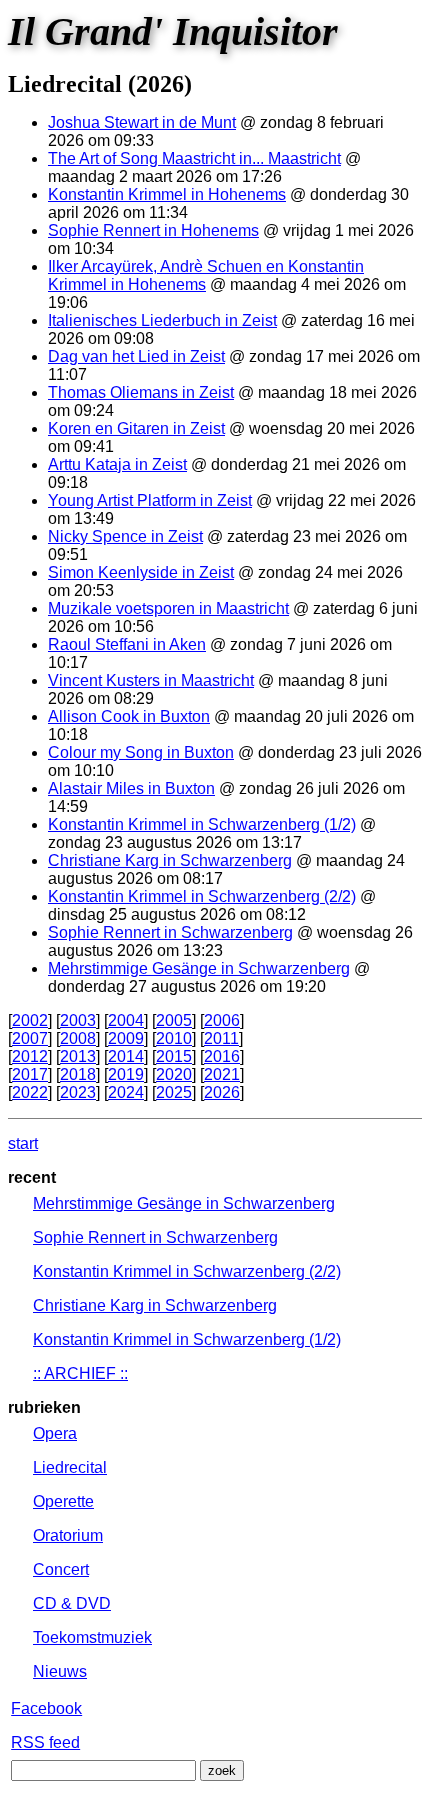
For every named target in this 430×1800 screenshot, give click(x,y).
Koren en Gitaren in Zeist (136, 428)
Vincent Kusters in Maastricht (151, 680)
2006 (222, 1020)
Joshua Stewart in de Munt (142, 122)
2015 (174, 1056)
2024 (126, 1092)
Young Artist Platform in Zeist (150, 500)
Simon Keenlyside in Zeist (141, 572)
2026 (222, 1092)
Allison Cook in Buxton (129, 716)
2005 (174, 1020)
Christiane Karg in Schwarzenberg (170, 860)
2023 (78, 1092)
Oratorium (68, 1535)
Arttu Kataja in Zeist (117, 464)
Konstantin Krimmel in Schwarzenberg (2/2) (202, 896)
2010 (174, 1038)
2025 (174, 1092)
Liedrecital (70, 1467)
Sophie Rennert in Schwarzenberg (170, 932)
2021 (222, 1074)
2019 (126, 1074)
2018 (78, 1074)
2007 (30, 1038)
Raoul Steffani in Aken (127, 644)
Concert (61, 1569)
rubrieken (44, 1407)
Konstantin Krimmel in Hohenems (167, 194)
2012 (30, 1056)
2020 (174, 1074)
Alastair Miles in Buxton (131, 788)
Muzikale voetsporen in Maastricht (168, 608)
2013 (78, 1056)
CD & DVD (72, 1603)
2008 (78, 1038)
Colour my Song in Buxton (141, 752)
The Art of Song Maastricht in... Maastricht (194, 158)
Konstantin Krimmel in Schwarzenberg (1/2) (202, 824)
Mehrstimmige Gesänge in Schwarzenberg (199, 968)
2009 (126, 1038)
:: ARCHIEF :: (80, 1373)
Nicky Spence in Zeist (125, 536)
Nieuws (60, 1671)
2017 (30, 1074)
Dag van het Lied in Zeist (136, 356)
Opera (55, 1433)
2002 (30, 1020)
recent (32, 1177)
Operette (63, 1501)
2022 (30, 1092)
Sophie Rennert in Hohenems (153, 230)
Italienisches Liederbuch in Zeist (162, 320)
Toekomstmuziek (92, 1637)
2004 (126, 1020)
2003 (78, 1020)
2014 (126, 1056)
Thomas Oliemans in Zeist (141, 392)
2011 (221, 1038)
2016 (222, 1056)
